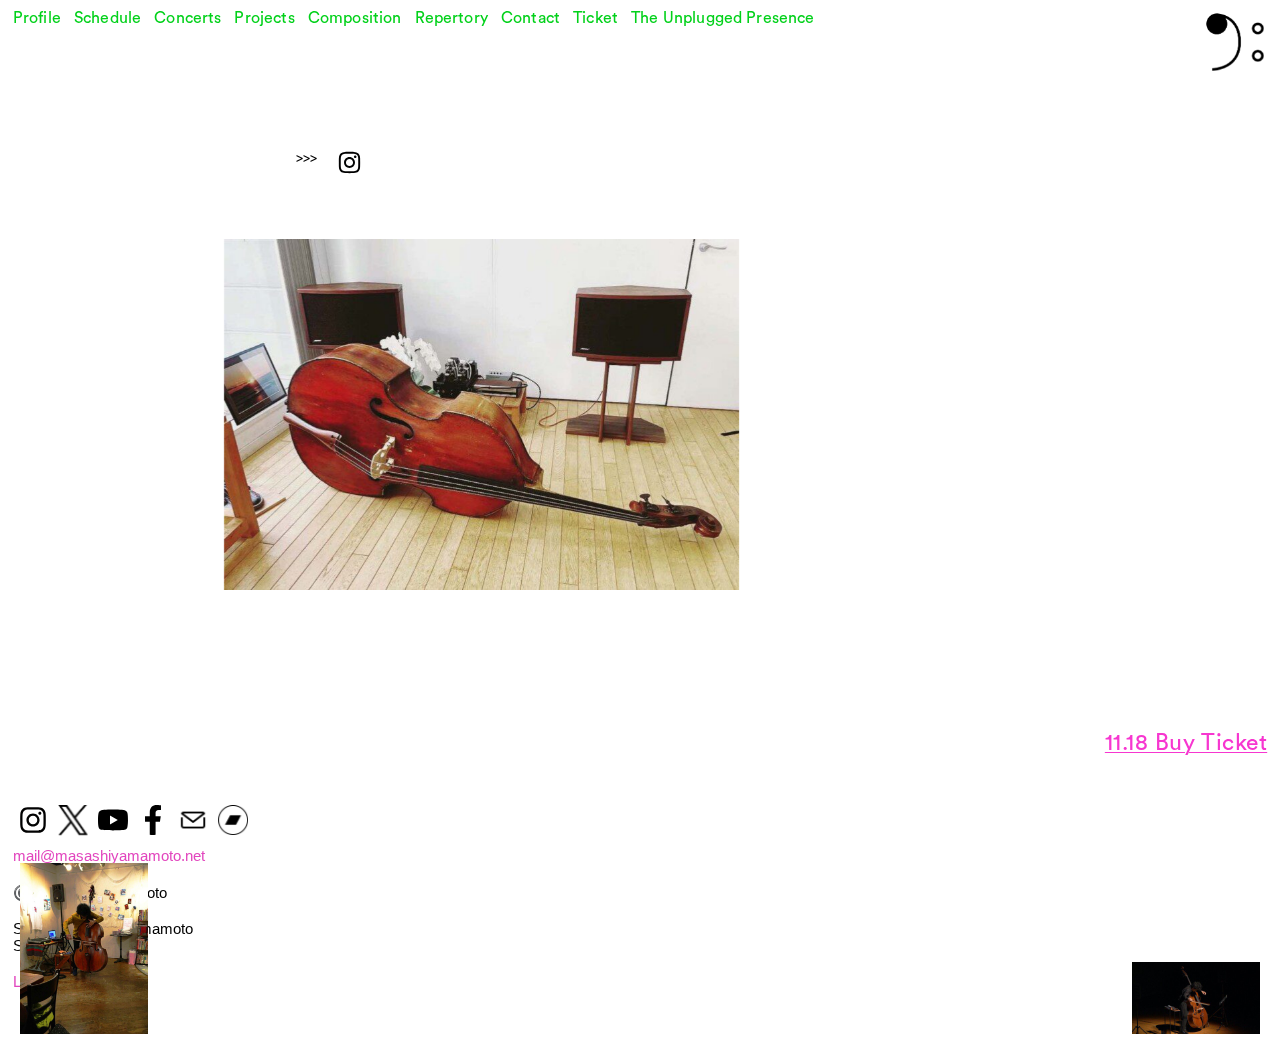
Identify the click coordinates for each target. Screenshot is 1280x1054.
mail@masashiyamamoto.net (109, 855)
